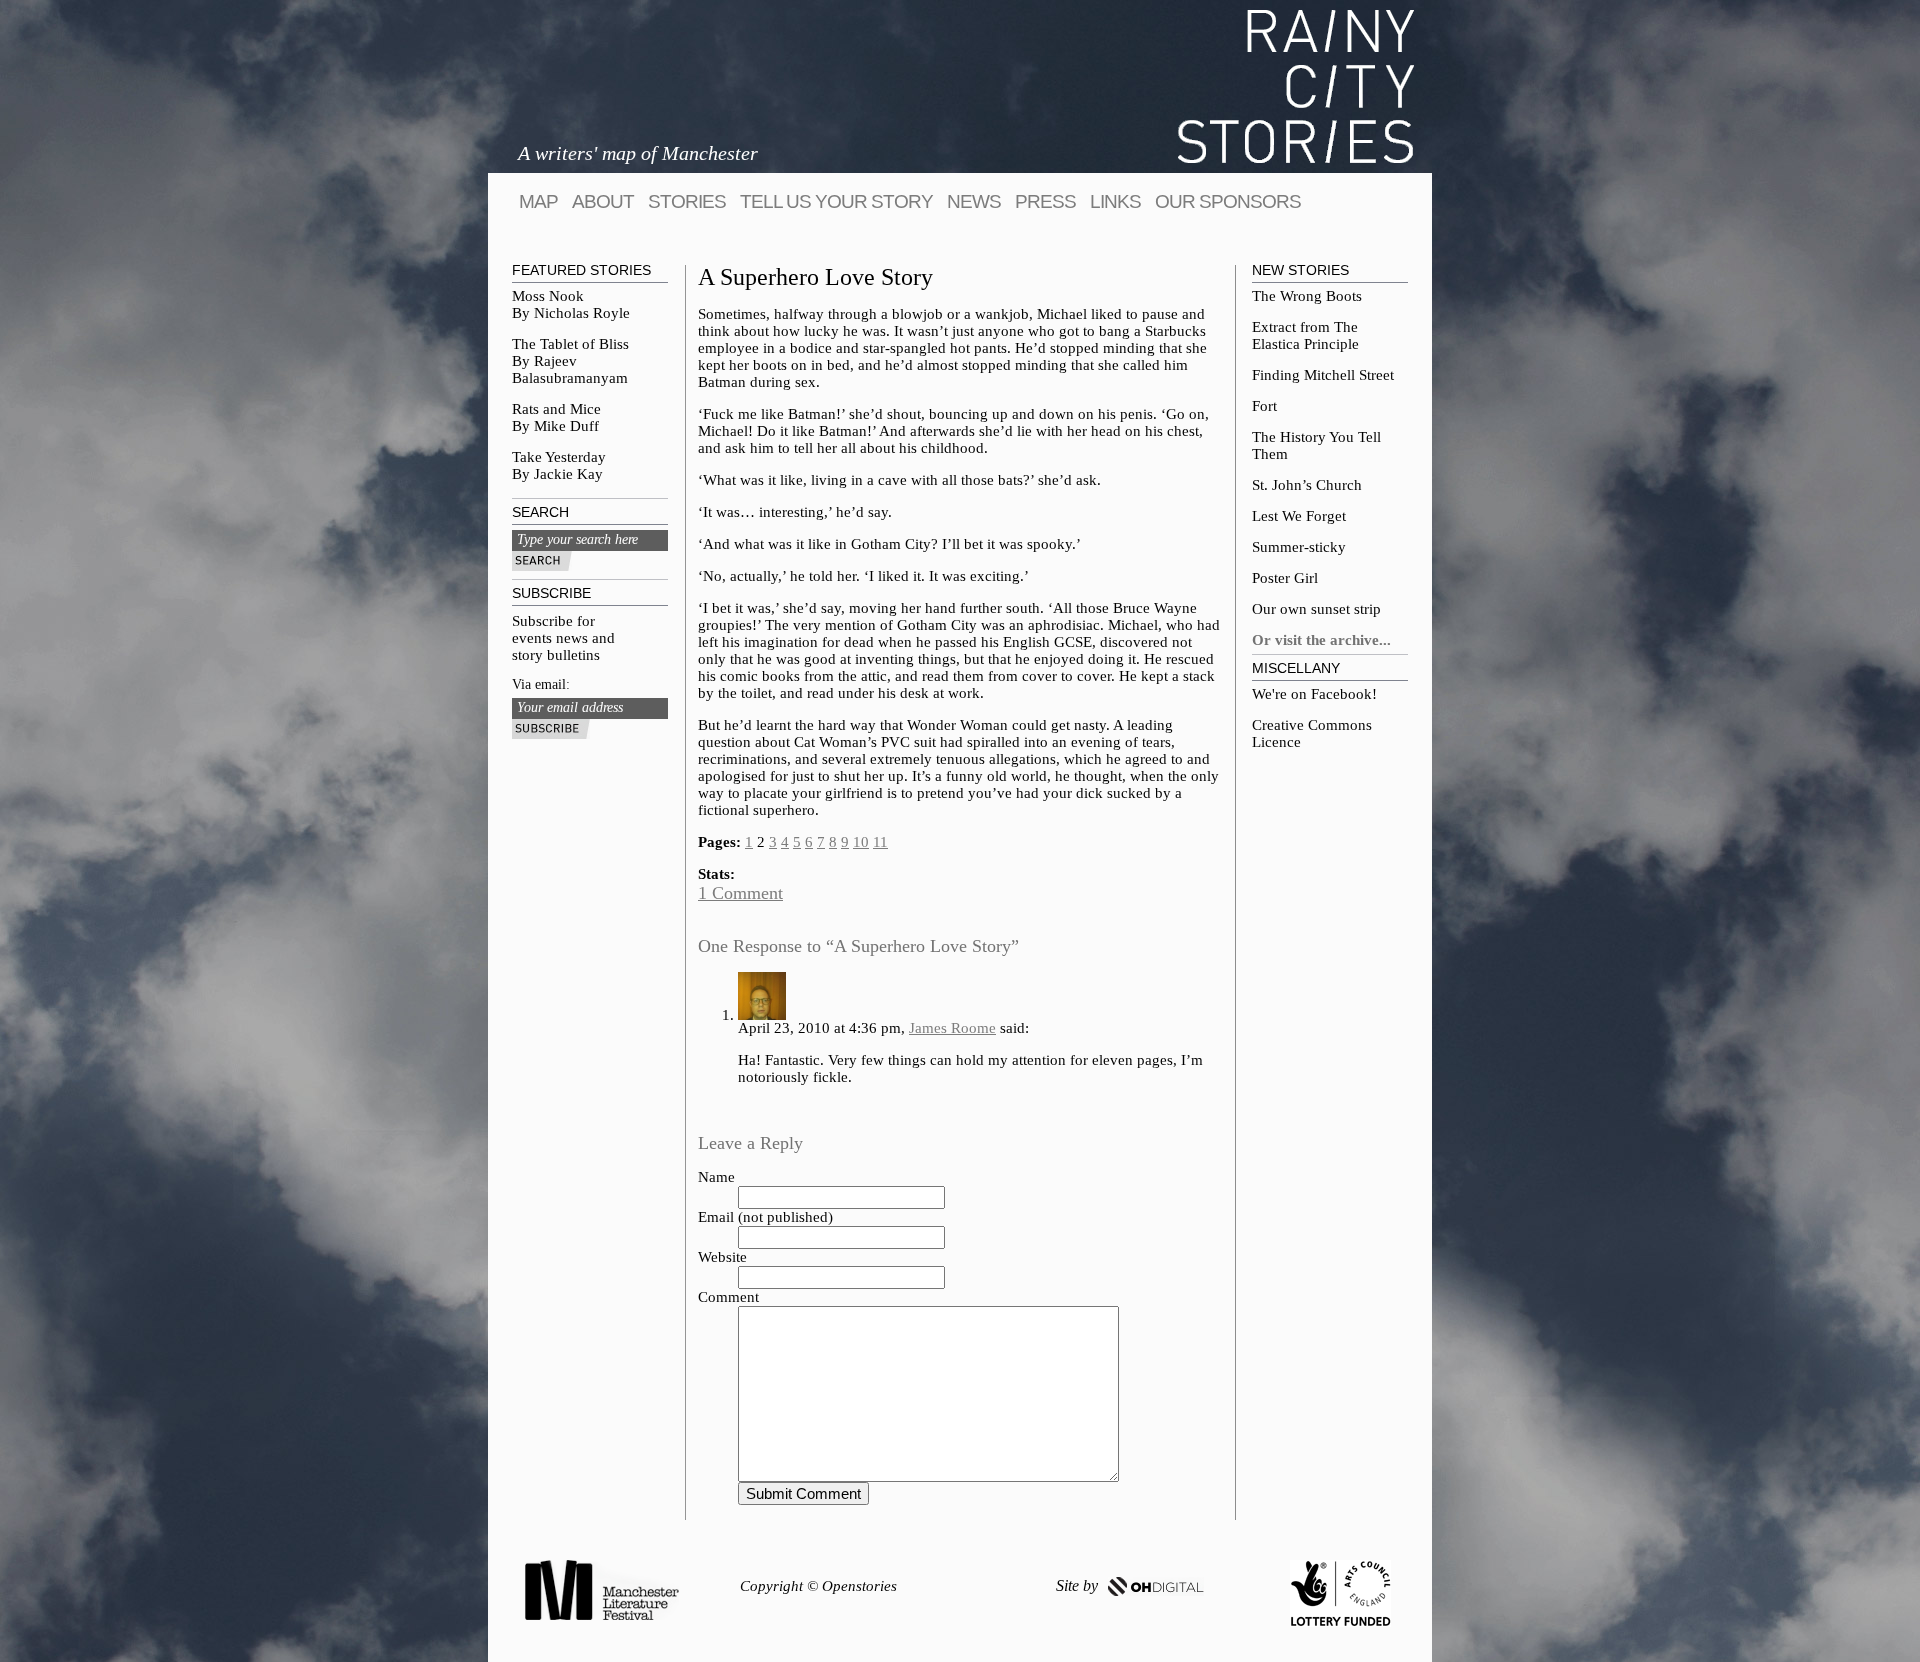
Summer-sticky (1299, 547)
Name (716, 1177)
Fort (1264, 406)
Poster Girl (1285, 578)
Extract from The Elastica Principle (1305, 335)
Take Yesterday (559, 457)
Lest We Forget (1299, 516)
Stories (687, 201)
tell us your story (836, 201)
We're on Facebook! (1314, 694)
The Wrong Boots (1307, 296)
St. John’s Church (1307, 485)
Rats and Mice (556, 409)
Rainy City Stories (1296, 86)
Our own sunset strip (1316, 609)
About (603, 201)
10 (861, 842)
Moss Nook (548, 296)
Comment (728, 1297)
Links (1115, 201)
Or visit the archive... (1321, 640)
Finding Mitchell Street (1323, 375)
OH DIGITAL (1156, 1586)
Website (722, 1257)
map (538, 201)
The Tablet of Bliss (570, 344)
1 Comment (740, 893)
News (974, 201)
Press (1045, 201)
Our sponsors (1228, 201)
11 (880, 842)
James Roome (952, 1028)
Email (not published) (765, 1217)
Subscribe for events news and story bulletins (563, 638)
